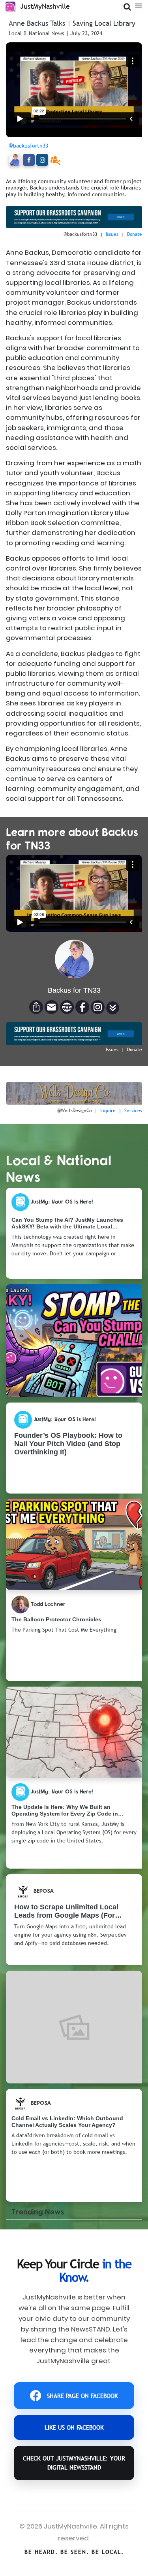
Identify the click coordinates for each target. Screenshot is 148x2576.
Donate (135, 234)
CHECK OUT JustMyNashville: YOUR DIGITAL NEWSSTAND (74, 2463)
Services (133, 1111)
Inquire (108, 1111)
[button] (113, 1008)
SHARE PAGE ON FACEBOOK (82, 2396)
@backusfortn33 (28, 146)
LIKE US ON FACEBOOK (74, 2427)
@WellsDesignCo (74, 1111)
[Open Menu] (138, 5)
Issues (112, 234)
